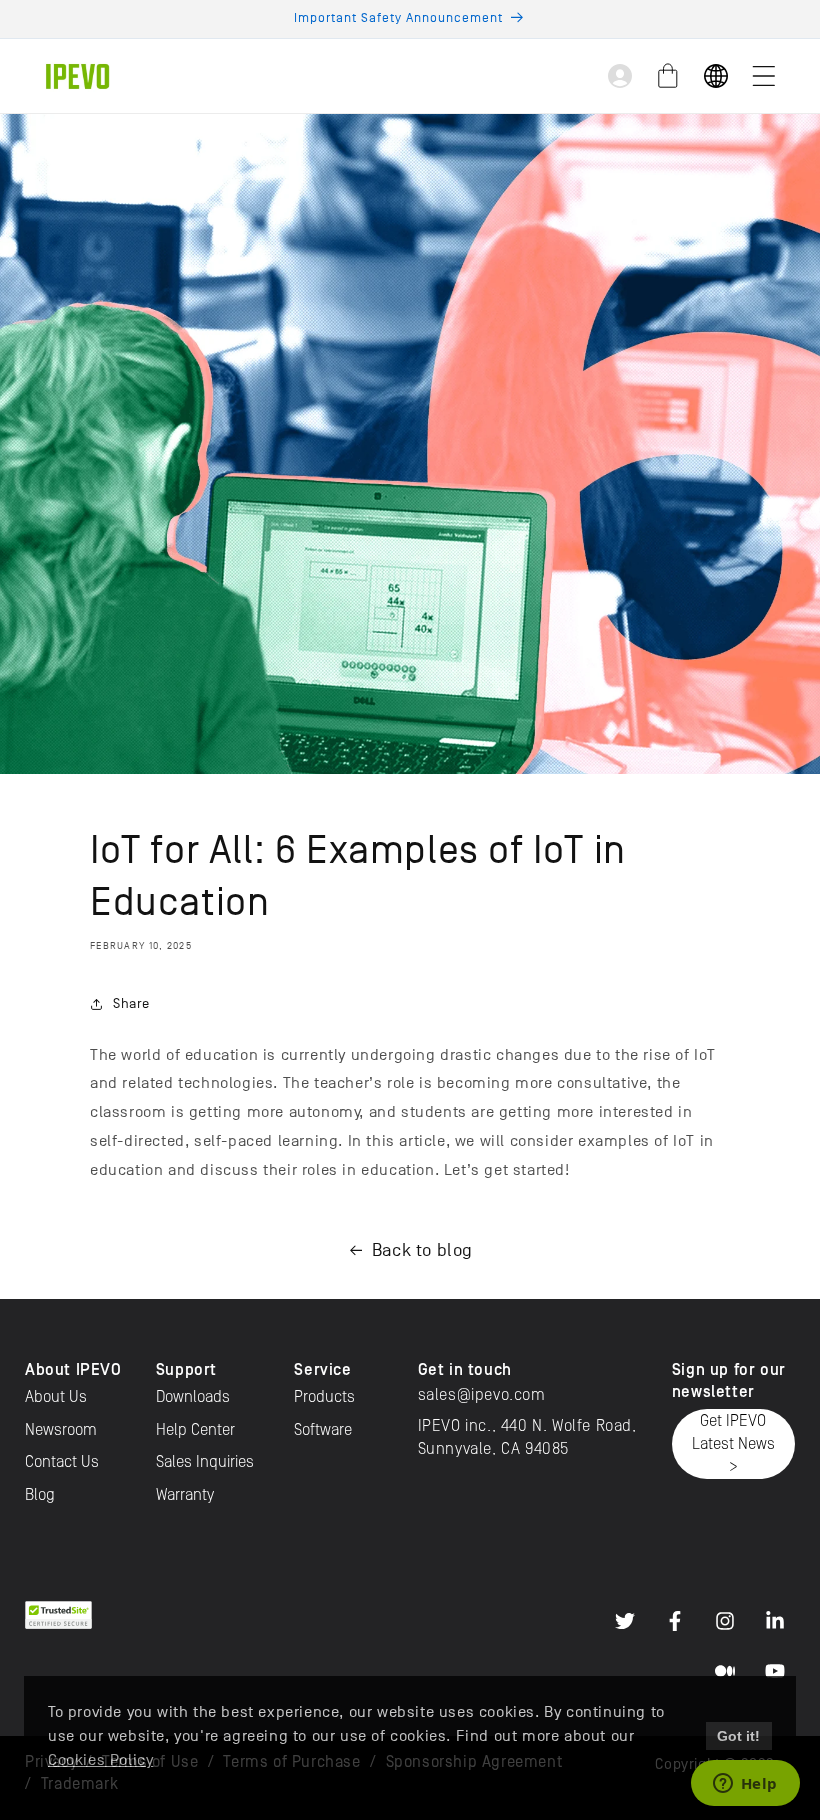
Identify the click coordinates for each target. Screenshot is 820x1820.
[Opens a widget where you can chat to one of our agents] (745, 1785)
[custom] (625, 1621)
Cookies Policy (100, 1760)
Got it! (738, 1736)
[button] (764, 76)
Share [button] (131, 1003)
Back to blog (422, 1250)
